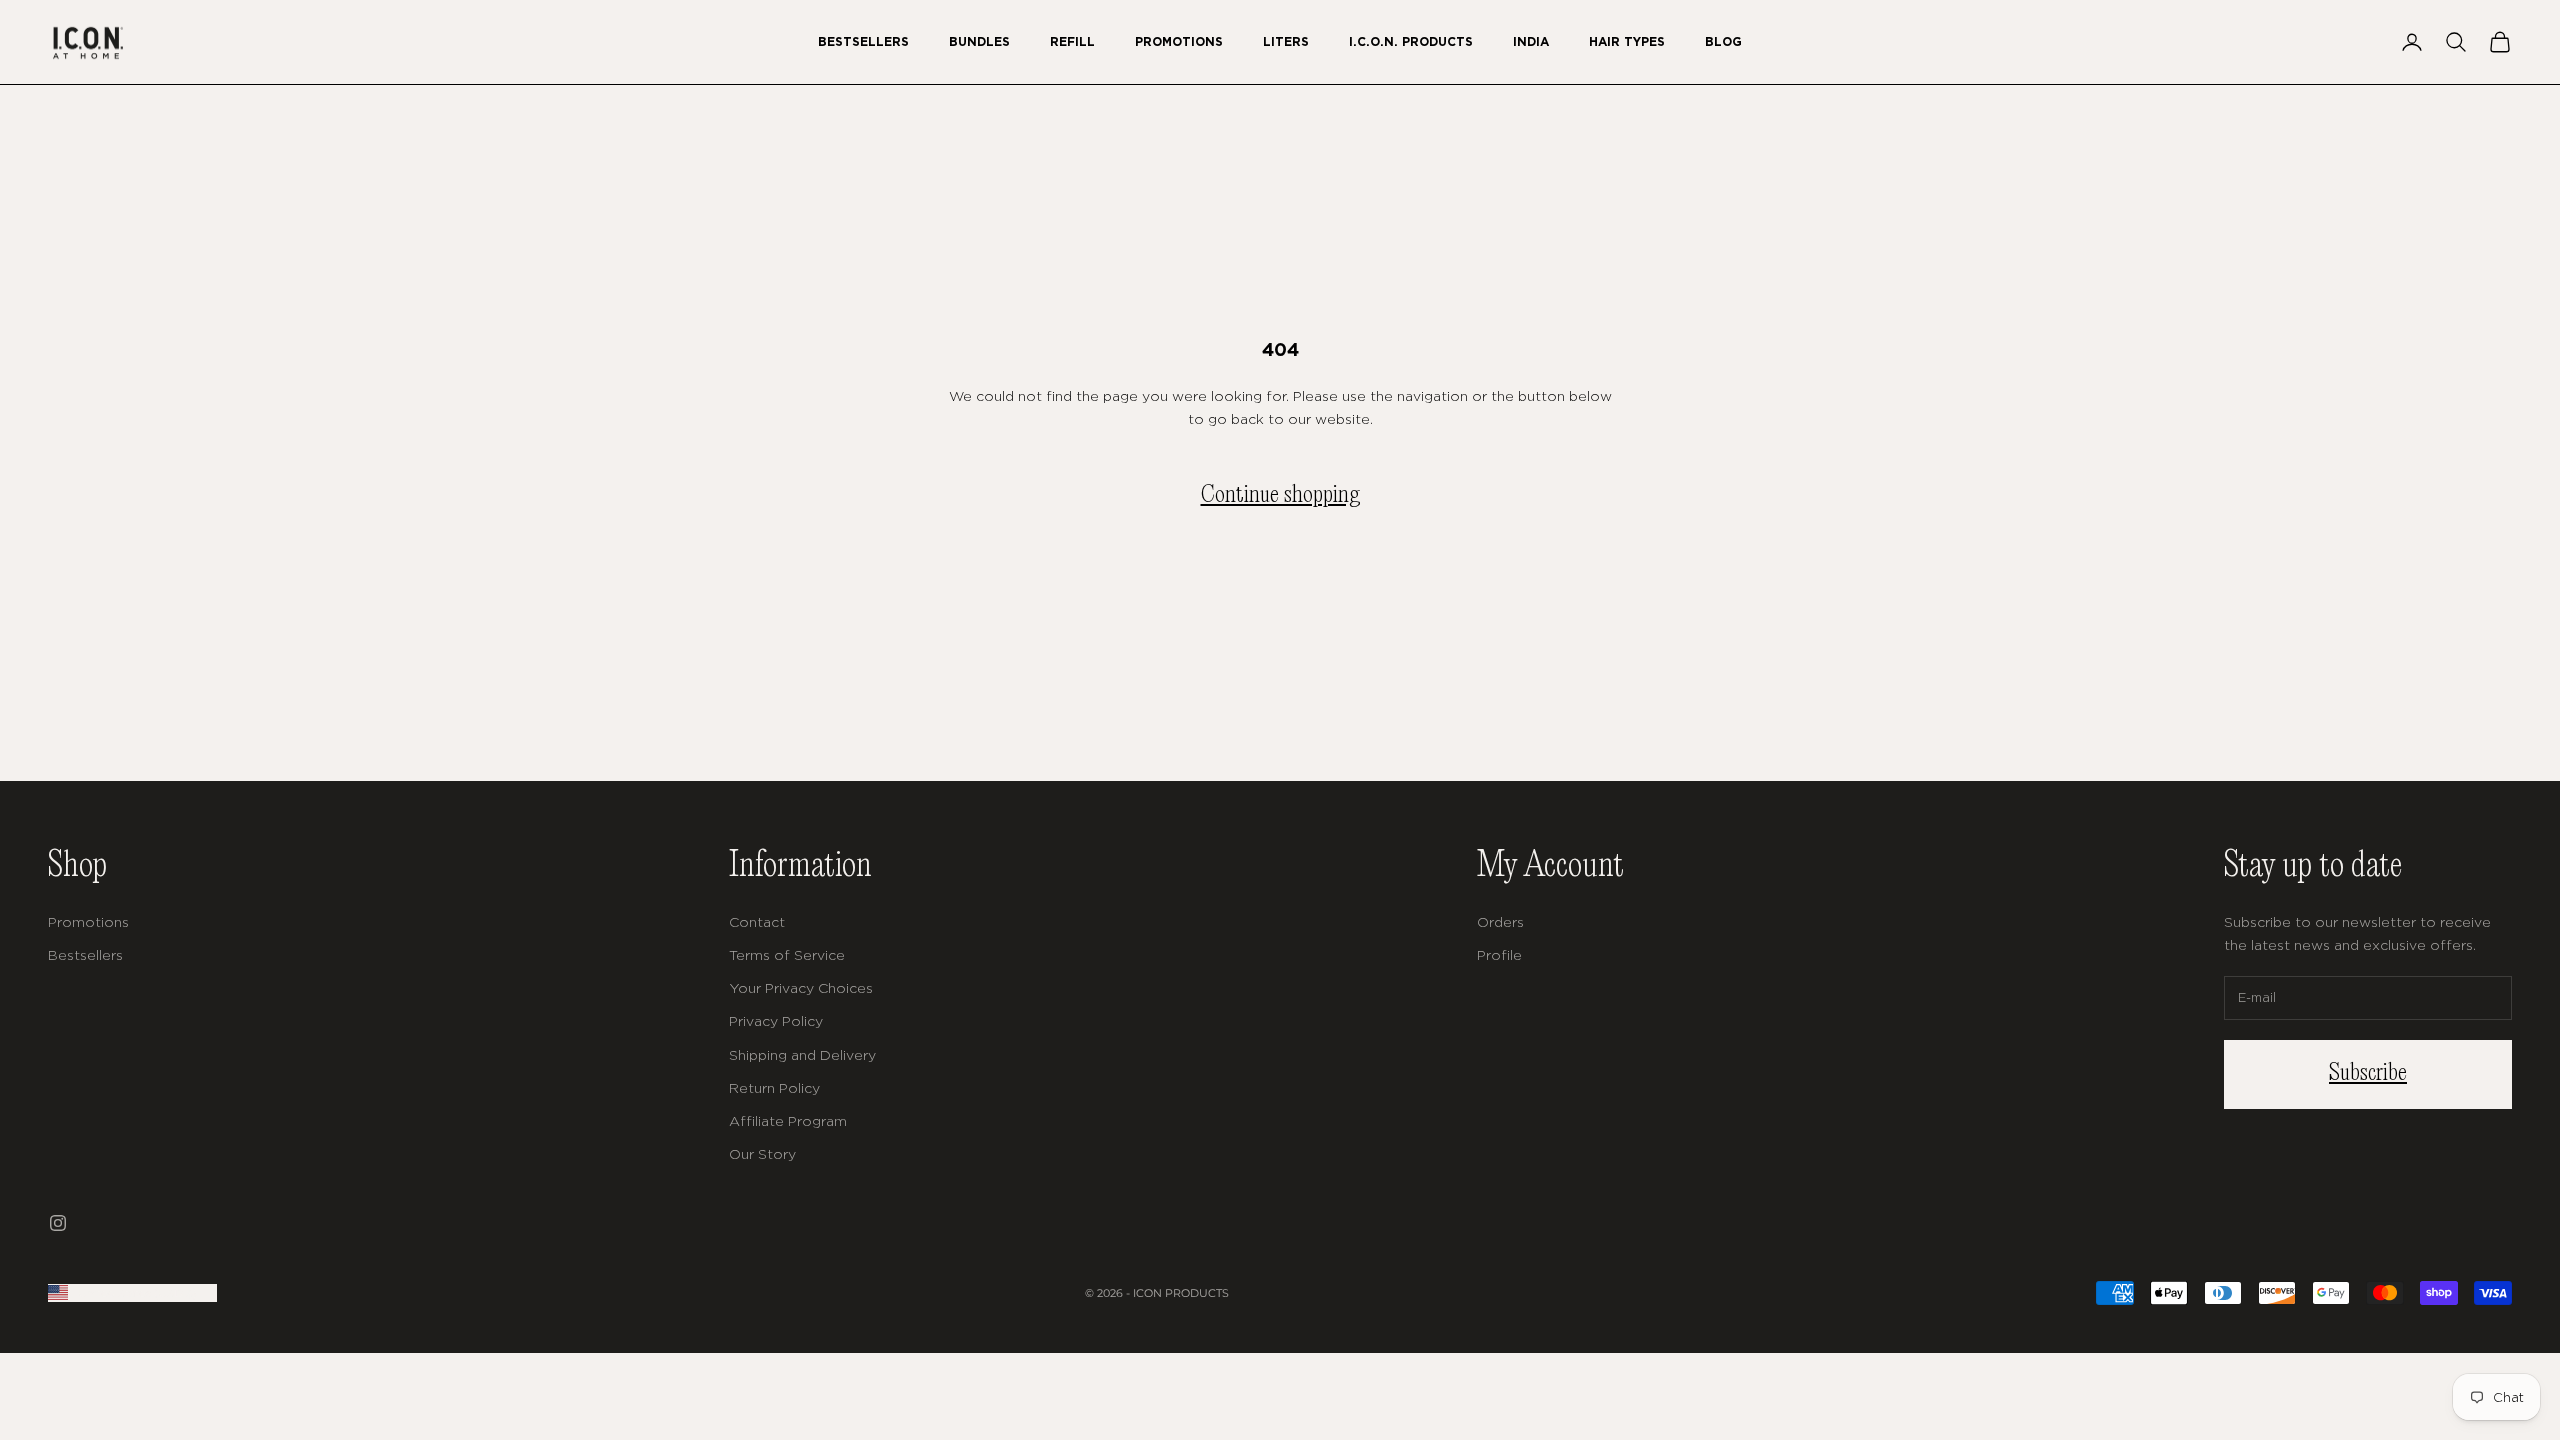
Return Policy (774, 1087)
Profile (1499, 954)
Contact (757, 921)
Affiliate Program (788, 1120)
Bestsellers (863, 41)
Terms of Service (787, 954)
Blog (1723, 41)
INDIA (1531, 41)
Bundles (979, 41)
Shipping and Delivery (802, 1054)
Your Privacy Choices (801, 987)
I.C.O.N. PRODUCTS (1411, 41)
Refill (1072, 41)
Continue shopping (1280, 495)
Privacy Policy (776, 1020)
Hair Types (1627, 41)
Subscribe (2368, 1073)
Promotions (1179, 41)
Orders (1500, 921)
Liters (1286, 41)
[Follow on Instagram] (58, 1223)
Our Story (762, 1153)
